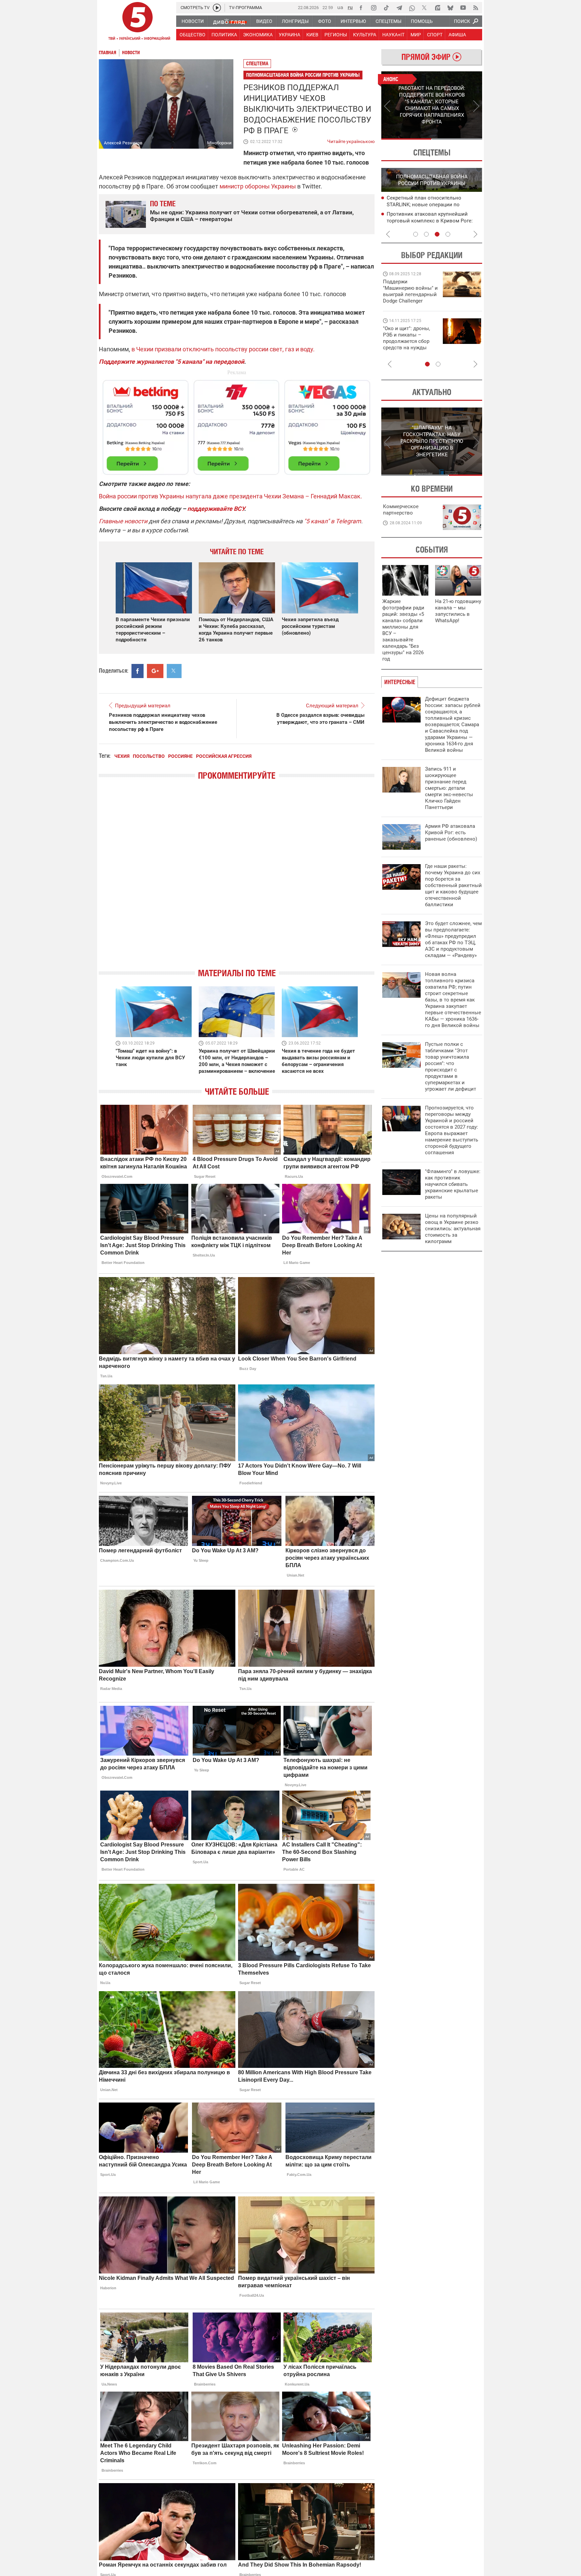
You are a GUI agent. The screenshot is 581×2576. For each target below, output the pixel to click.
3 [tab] (437, 234)
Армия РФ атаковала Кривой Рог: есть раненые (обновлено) (451, 833)
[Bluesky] (450, 8)
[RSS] (476, 8)
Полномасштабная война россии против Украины (303, 75)
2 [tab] (457, 139)
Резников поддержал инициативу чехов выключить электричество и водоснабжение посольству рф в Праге (163, 722)
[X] (425, 8)
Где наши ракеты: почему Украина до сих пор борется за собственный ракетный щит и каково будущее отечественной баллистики (453, 885)
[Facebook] (361, 8)
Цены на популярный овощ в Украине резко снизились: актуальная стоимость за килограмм (453, 1229)
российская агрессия (224, 756)
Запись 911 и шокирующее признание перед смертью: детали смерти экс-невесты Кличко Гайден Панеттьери (449, 788)
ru (350, 7)
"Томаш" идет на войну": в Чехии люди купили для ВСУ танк (150, 1058)
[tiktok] (386, 8)
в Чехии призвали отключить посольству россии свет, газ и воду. (223, 349)
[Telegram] (399, 8)
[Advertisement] (237, 424)
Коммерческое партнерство (401, 510)
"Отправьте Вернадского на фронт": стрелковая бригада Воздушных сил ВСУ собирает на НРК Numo (408, 344)
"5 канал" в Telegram (333, 521)
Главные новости (123, 521)
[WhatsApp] (412, 8)
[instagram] (374, 8)
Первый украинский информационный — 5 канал (138, 22)
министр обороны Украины (258, 186)
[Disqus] (237, 880)
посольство (149, 756)
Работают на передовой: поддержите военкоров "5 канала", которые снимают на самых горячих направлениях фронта (409, 301)
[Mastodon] (437, 8)
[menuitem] (192, 21)
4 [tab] (448, 234)
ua (340, 7)
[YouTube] (463, 8)
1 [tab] (406, 139)
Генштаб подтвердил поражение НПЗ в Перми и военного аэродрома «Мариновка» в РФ (434, 205)
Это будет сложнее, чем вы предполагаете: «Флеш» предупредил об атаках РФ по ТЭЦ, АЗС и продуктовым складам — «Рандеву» (453, 939)
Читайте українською (351, 140)
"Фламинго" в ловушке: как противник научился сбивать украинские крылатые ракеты (453, 1184)
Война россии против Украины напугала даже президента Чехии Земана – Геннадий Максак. (230, 496)
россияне (180, 756)
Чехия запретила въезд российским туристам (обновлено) (310, 626)
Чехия (122, 756)
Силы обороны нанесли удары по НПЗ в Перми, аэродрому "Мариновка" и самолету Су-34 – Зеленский (433, 221)
